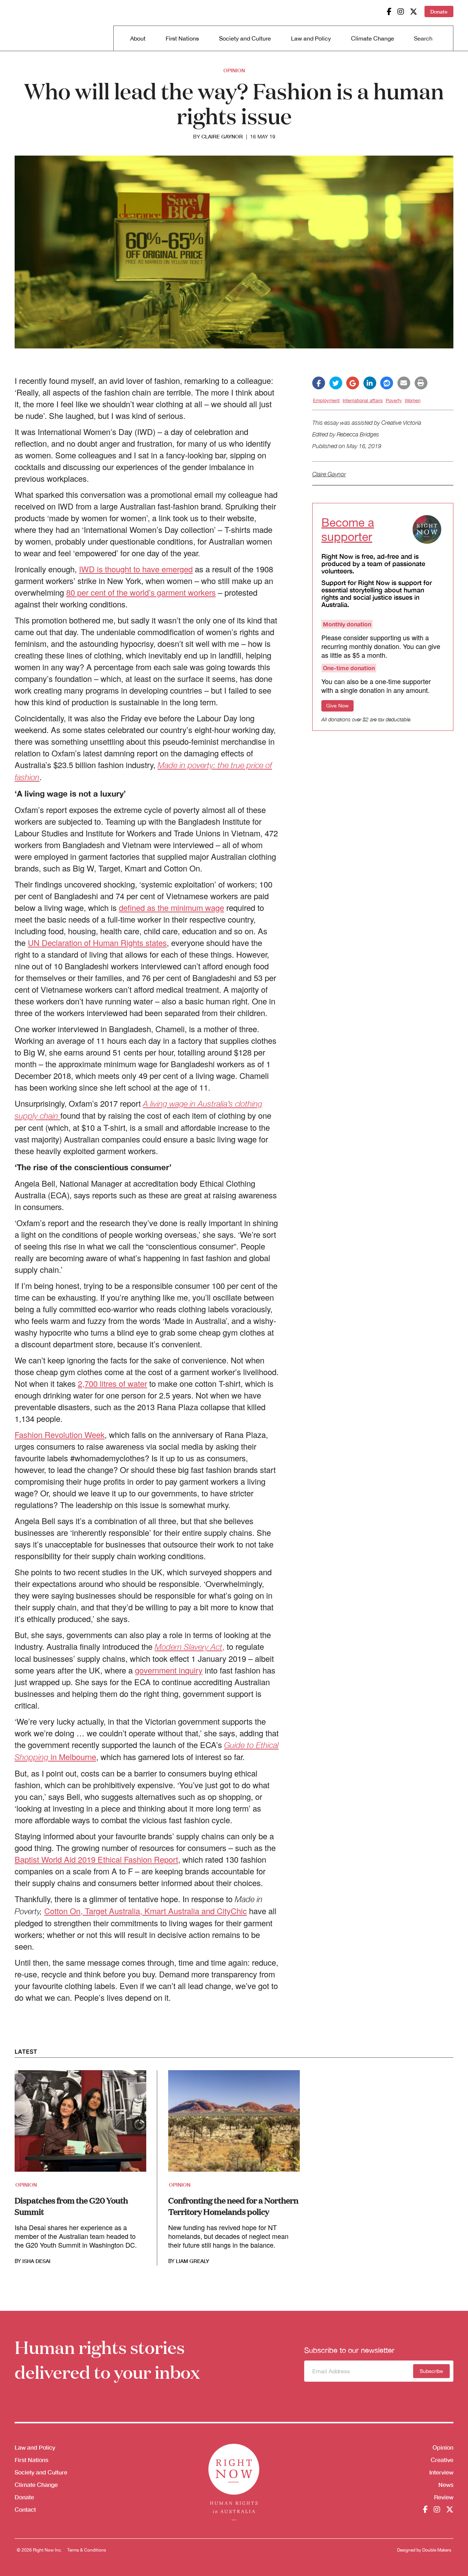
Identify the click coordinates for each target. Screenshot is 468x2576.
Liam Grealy (193, 2261)
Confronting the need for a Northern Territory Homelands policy (233, 2206)
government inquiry (169, 1670)
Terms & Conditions (87, 2550)
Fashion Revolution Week (60, 1434)
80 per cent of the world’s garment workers (141, 592)
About (138, 38)
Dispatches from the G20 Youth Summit (71, 2206)
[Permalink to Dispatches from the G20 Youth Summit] (80, 2125)
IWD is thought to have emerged (136, 569)
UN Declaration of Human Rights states (97, 942)
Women (413, 400)
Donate (439, 12)
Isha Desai (36, 2261)
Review (444, 2497)
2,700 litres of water (112, 1383)
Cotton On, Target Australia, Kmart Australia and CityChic (146, 1911)
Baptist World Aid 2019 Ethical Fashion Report (96, 1859)
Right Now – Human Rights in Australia (43, 26)
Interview (441, 2472)
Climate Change (373, 38)
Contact (25, 2509)
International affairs (363, 400)
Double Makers (437, 2550)
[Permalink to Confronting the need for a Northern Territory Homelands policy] (234, 2125)
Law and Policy (311, 38)
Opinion (234, 70)
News (446, 2485)
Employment (326, 400)
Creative (442, 2460)
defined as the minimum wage (171, 907)
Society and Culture (245, 38)
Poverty (394, 400)
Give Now (337, 706)
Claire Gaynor (222, 137)
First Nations (182, 38)
